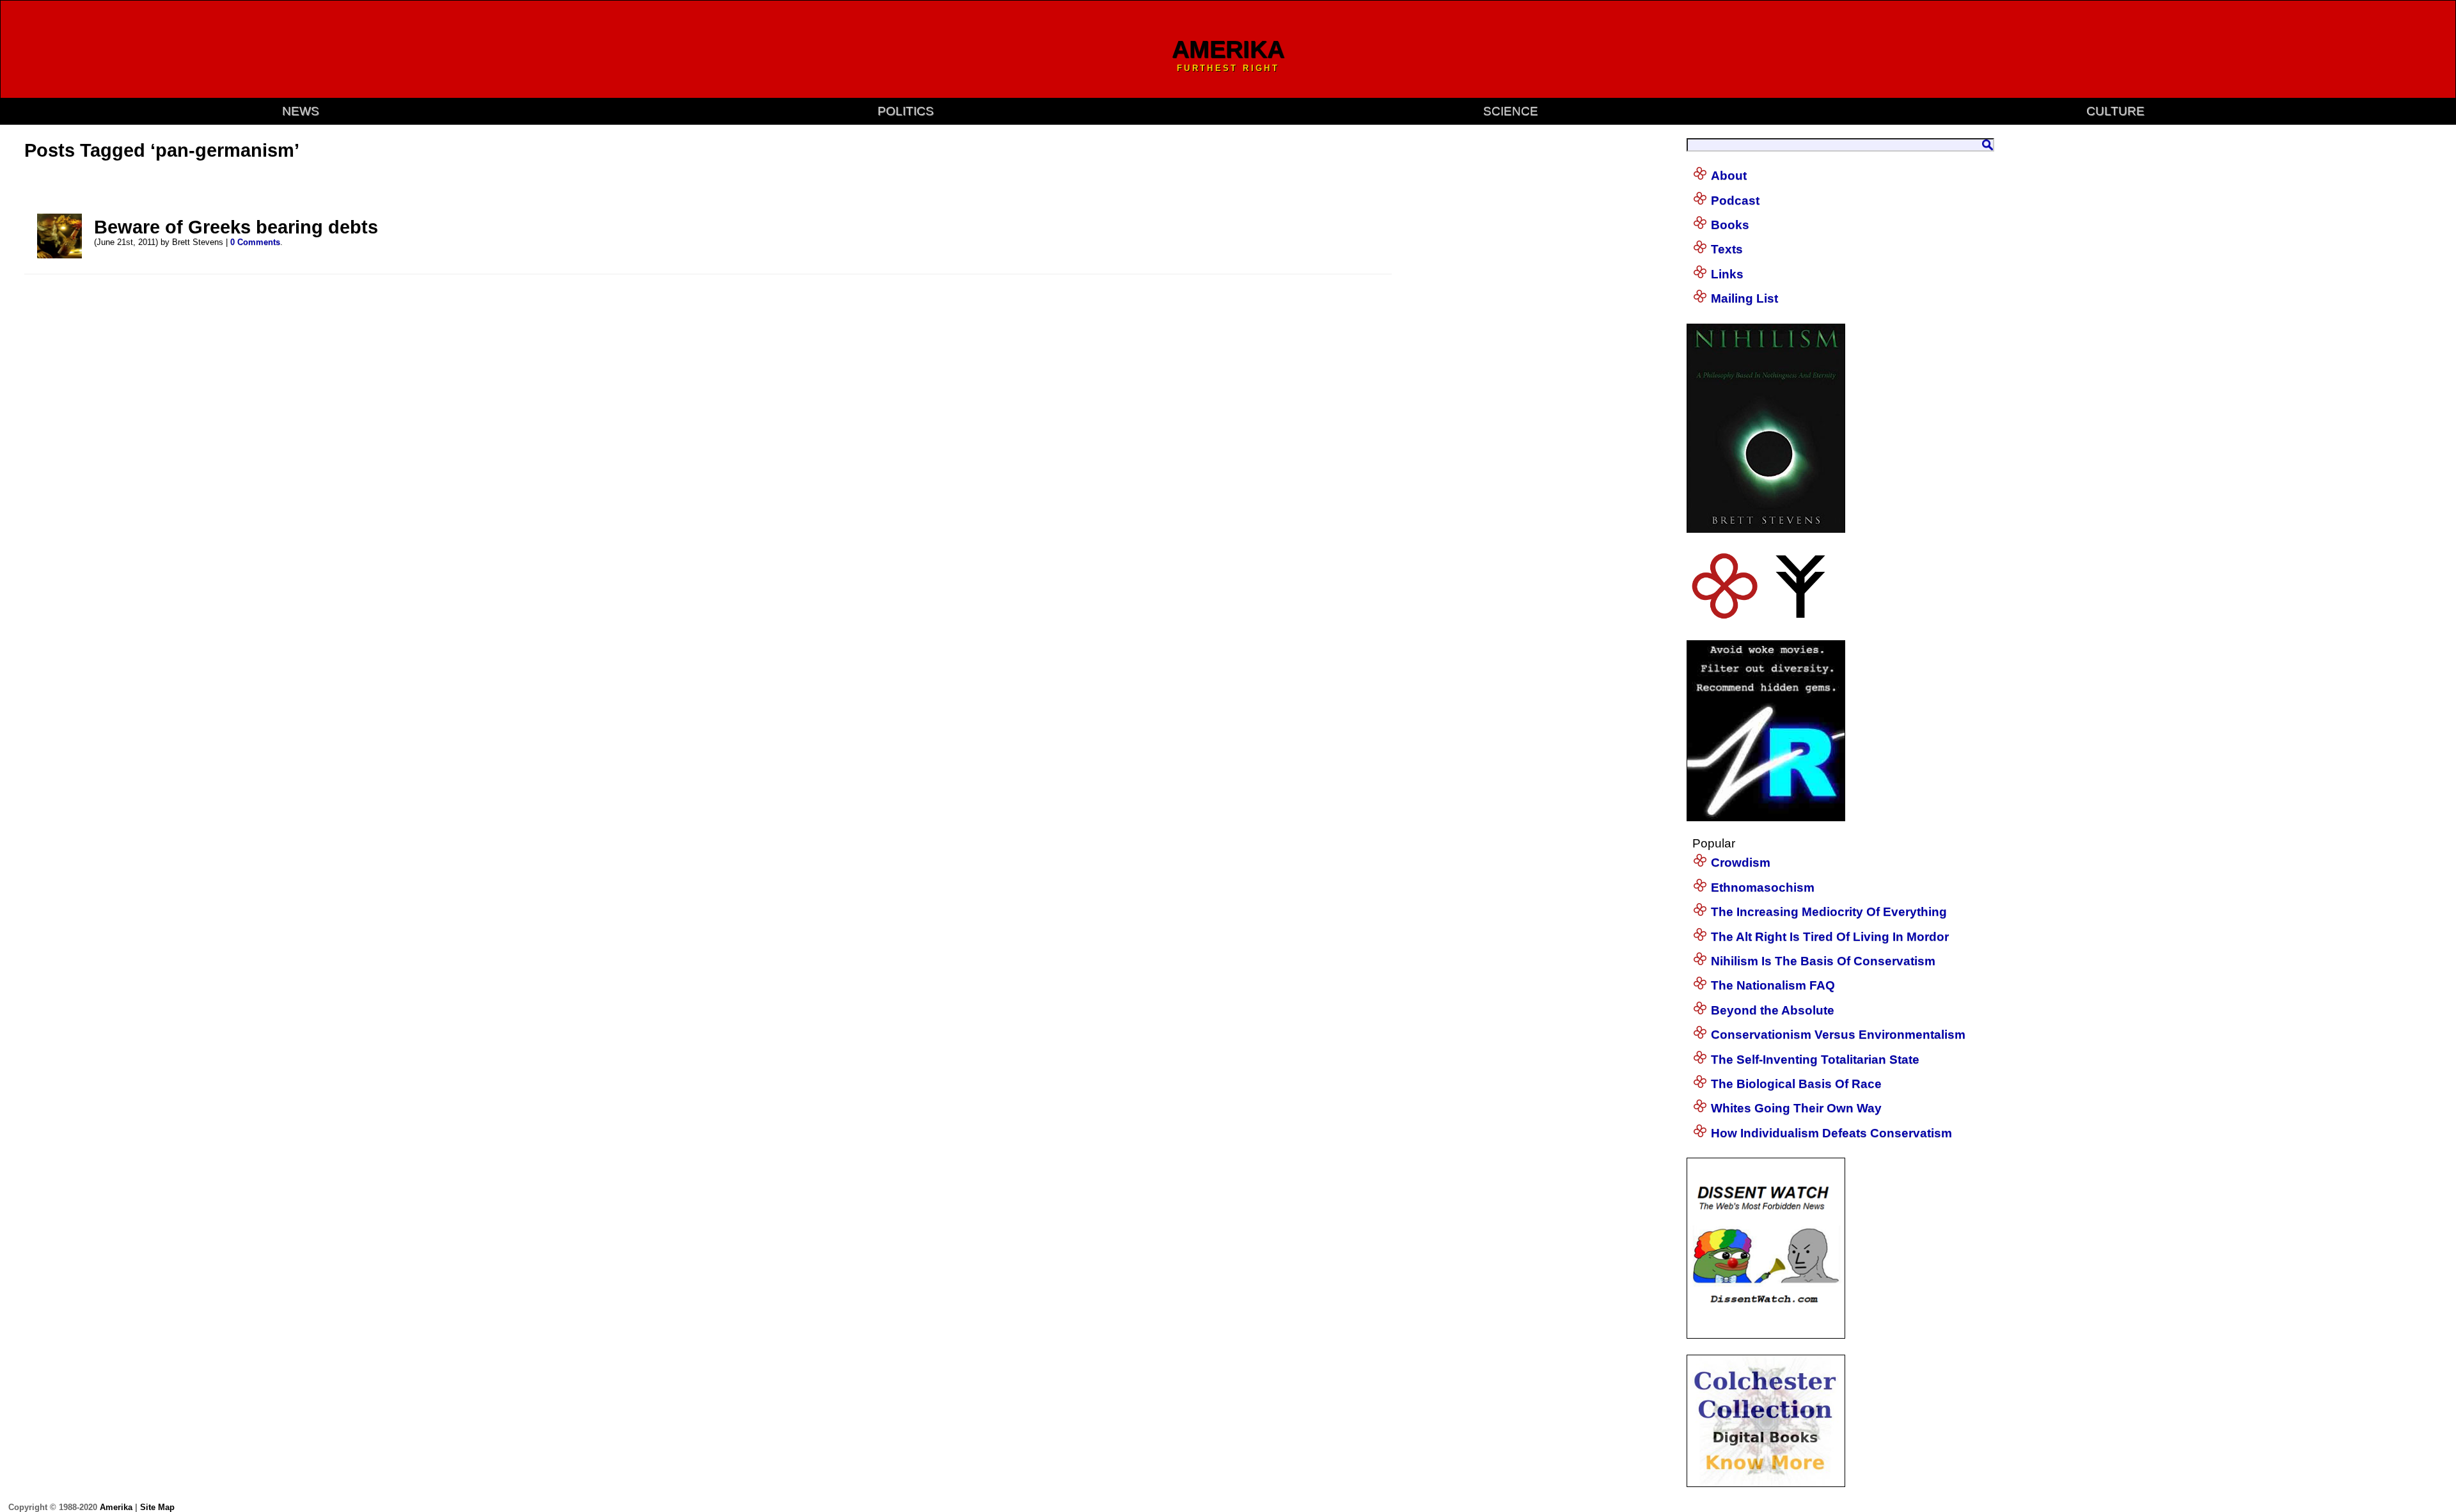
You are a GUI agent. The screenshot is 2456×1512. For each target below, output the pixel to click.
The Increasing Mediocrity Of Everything (1829, 912)
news (301, 111)
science (1511, 111)
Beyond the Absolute (1773, 1010)
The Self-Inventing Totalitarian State (1815, 1059)
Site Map (157, 1507)
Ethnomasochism (1763, 887)
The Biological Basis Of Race (1796, 1084)
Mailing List (1744, 298)
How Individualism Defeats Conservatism (1831, 1133)
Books (1730, 225)
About (1729, 176)
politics (906, 111)
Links (1727, 274)
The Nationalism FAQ (1773, 985)
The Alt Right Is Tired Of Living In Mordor (1830, 937)
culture (2115, 111)
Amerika (116, 1507)
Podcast (1735, 201)
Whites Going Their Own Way (1796, 1108)
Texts (1727, 249)
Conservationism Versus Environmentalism (1838, 1035)
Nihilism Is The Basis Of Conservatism (1823, 961)
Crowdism (1741, 862)
